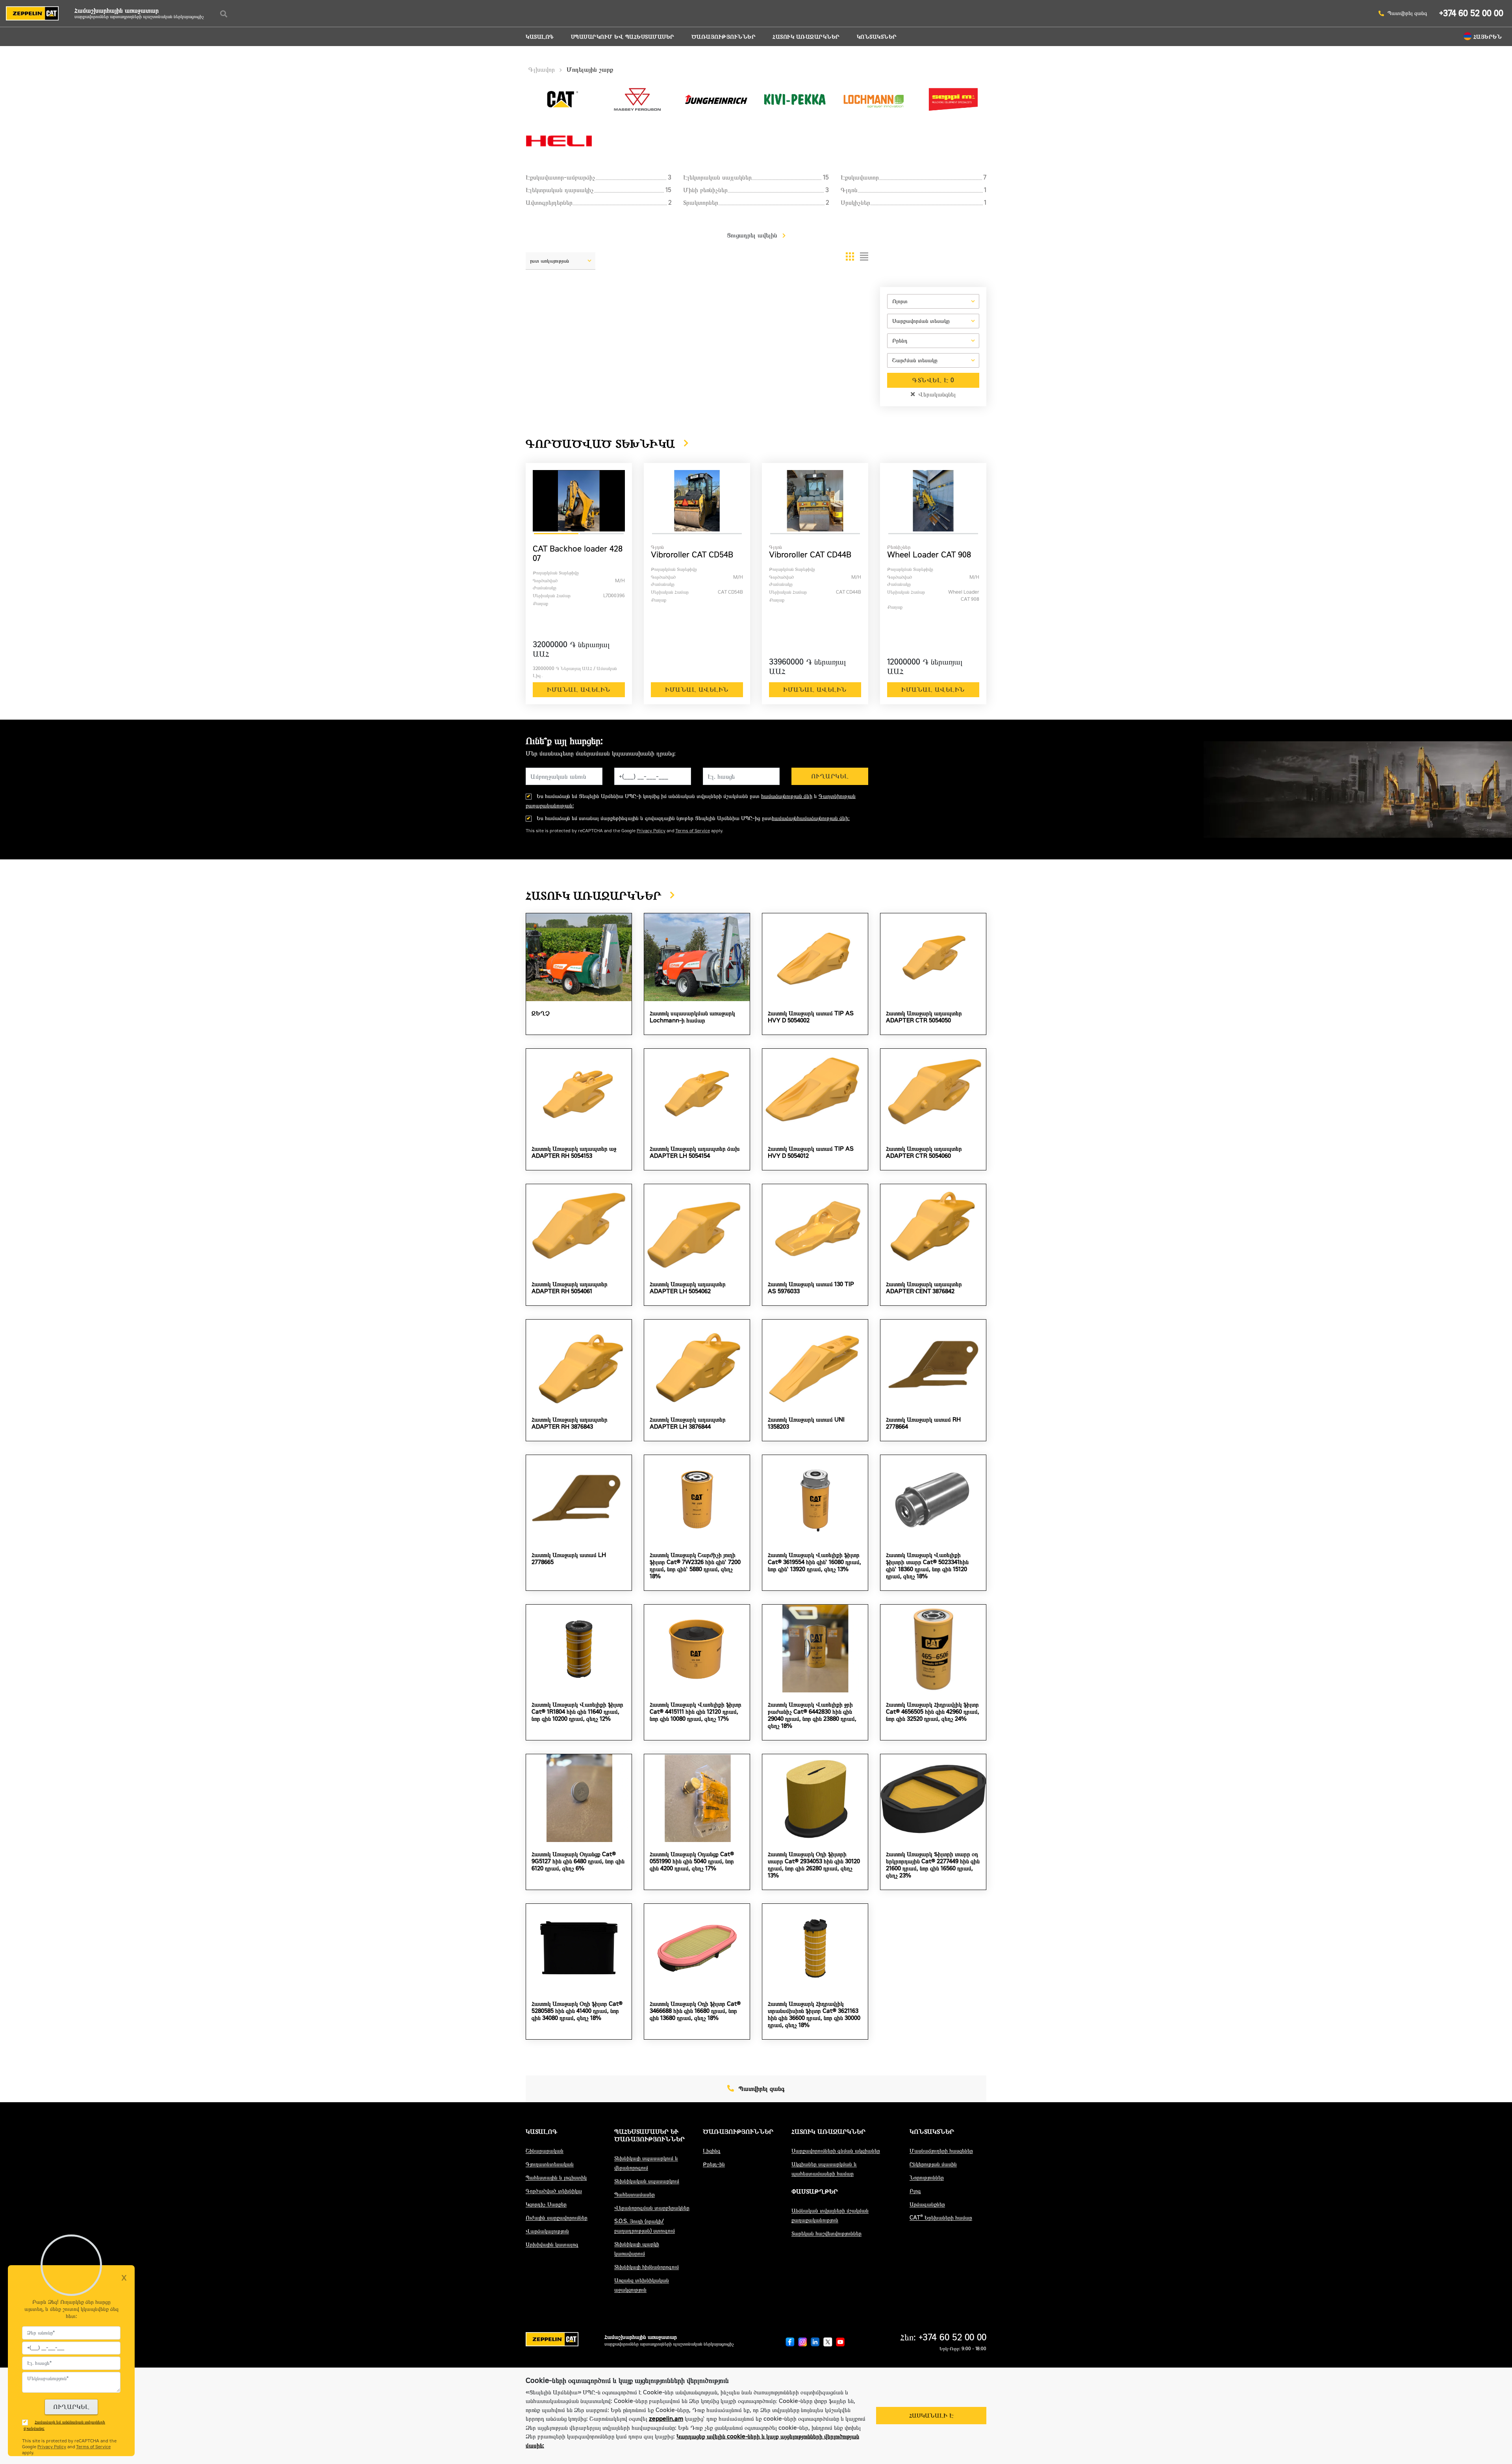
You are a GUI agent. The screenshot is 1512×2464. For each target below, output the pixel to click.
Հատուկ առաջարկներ (806, 37)
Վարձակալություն (547, 2231)
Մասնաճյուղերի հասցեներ (941, 2151)
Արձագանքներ (927, 2204)
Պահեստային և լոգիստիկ (556, 2178)
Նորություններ (927, 2178)
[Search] (224, 14)
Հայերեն (1488, 37)
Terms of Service (693, 831)
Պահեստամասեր (635, 2195)
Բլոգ (915, 2191)
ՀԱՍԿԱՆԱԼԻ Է (931, 2416)
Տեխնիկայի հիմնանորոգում (647, 2267)
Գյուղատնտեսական (550, 2164)
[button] (561, 264)
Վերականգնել (936, 394)
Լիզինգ (712, 2151)
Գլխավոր (542, 69)
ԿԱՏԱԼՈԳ (540, 37)
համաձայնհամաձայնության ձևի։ (811, 818)
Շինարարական (545, 2151)
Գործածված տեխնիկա (554, 2191)
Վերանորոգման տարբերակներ (652, 2208)
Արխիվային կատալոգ (552, 2245)
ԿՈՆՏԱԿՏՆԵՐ (877, 37)
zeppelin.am (666, 2419)
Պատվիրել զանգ (1407, 13)
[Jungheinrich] (933, 352)
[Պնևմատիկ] (933, 372)
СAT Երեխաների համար (941, 2218)
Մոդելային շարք (590, 69)
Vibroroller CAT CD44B (810, 555)
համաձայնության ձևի (787, 796)
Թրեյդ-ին (714, 2164)
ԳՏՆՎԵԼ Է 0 (933, 380)
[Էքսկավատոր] (933, 332)
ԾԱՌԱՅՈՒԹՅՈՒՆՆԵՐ (724, 37)
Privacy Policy (651, 831)
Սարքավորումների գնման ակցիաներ (836, 2151)
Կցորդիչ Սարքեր (546, 2204)
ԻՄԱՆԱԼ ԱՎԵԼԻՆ (579, 690)
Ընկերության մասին (933, 2164)
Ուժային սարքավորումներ (557, 2218)
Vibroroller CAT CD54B (692, 555)
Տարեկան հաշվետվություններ (826, 2234)
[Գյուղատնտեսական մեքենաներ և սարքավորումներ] (933, 313)
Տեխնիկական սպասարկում (647, 2181)
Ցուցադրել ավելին (753, 235)
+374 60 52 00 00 (1471, 13)
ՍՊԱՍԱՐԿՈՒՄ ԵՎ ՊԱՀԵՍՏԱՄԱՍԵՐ (623, 37)
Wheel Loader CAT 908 (929, 555)
